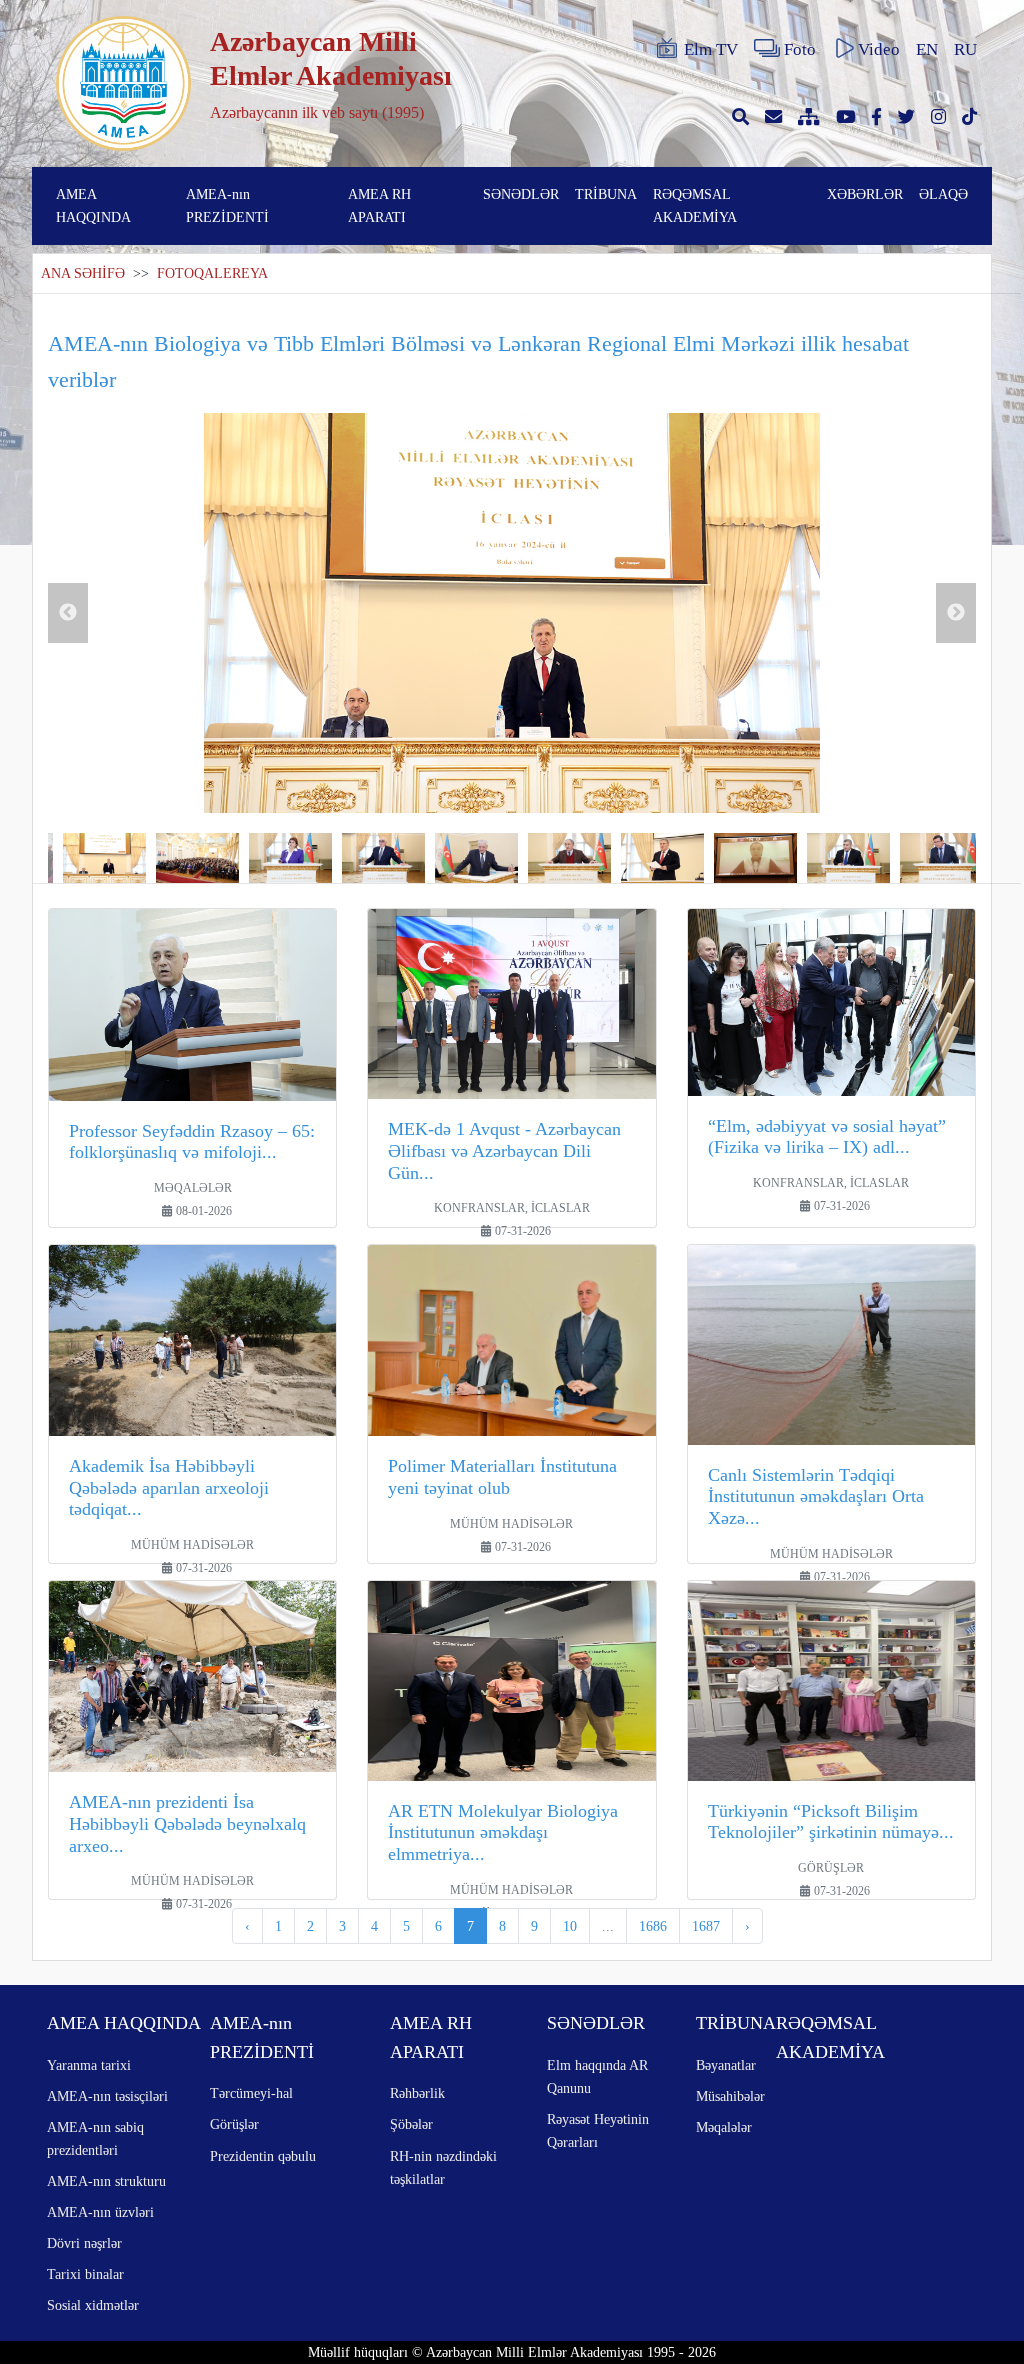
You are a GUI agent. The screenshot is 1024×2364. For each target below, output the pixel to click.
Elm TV (711, 49)
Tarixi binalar (85, 2274)
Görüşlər (234, 2124)
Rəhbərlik (417, 2093)
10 (570, 1926)
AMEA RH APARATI (379, 205)
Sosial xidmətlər (93, 2305)
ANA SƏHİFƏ (83, 273)
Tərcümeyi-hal (251, 2093)
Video (879, 49)
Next (956, 613)
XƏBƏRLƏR (865, 194)
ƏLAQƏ (943, 194)
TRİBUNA (606, 194)
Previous (68, 613)
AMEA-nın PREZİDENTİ (227, 205)
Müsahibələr (730, 2096)
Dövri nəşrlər (84, 2243)
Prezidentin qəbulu (263, 2156)
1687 (706, 1926)
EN (927, 49)
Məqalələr (724, 2127)
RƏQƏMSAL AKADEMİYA (695, 205)
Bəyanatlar (726, 2065)
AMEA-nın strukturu (106, 2181)
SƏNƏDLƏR (521, 194)
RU (965, 49)
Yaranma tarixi (89, 2065)
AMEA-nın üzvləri (100, 2212)
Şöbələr (411, 2124)
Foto (800, 49)
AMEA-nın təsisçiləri (107, 2096)
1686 (653, 1926)
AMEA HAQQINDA (93, 205)
